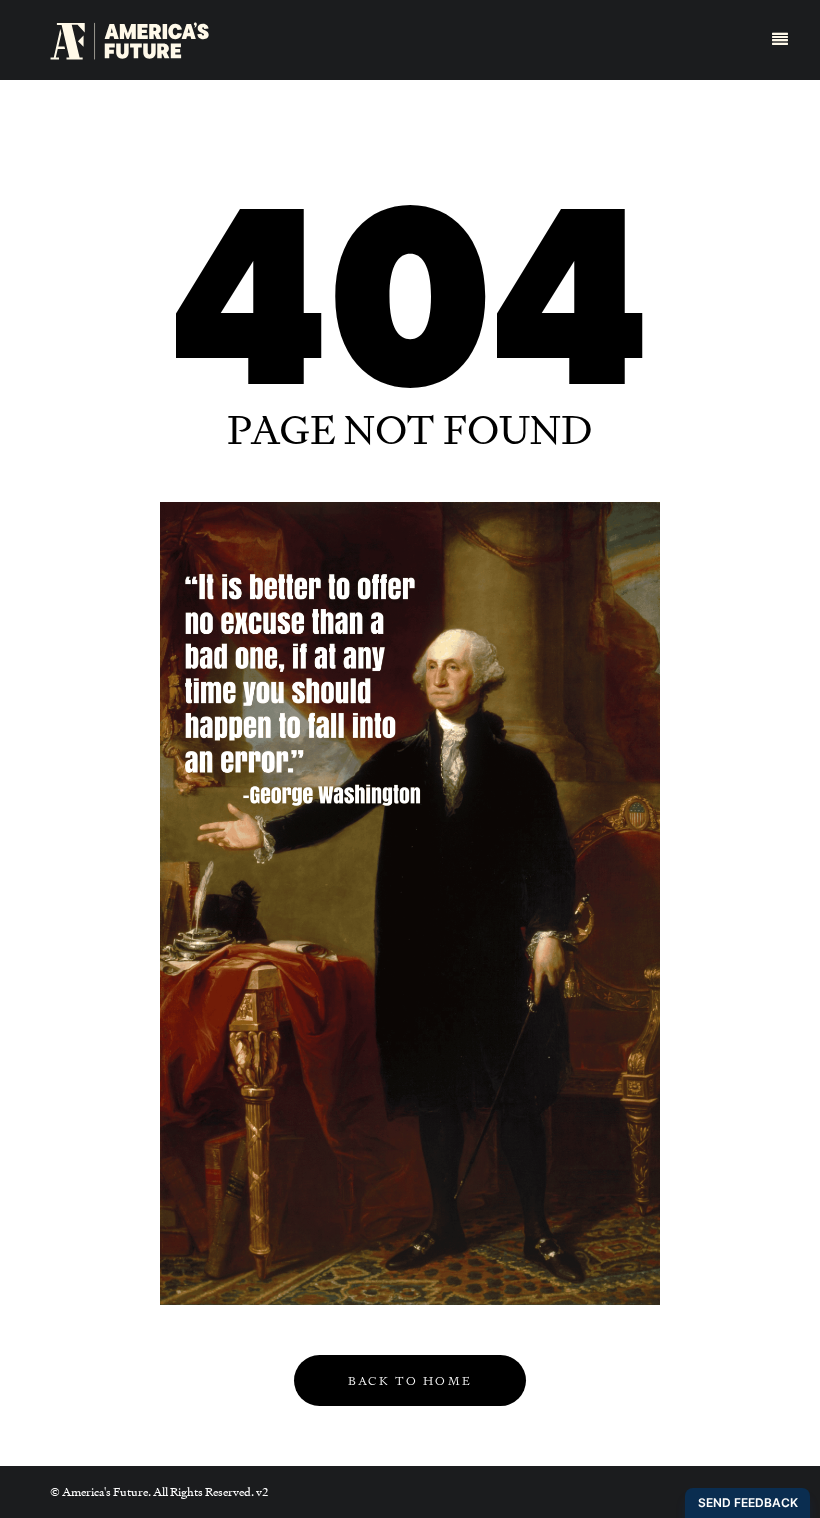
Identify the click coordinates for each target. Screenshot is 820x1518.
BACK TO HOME (410, 1381)
